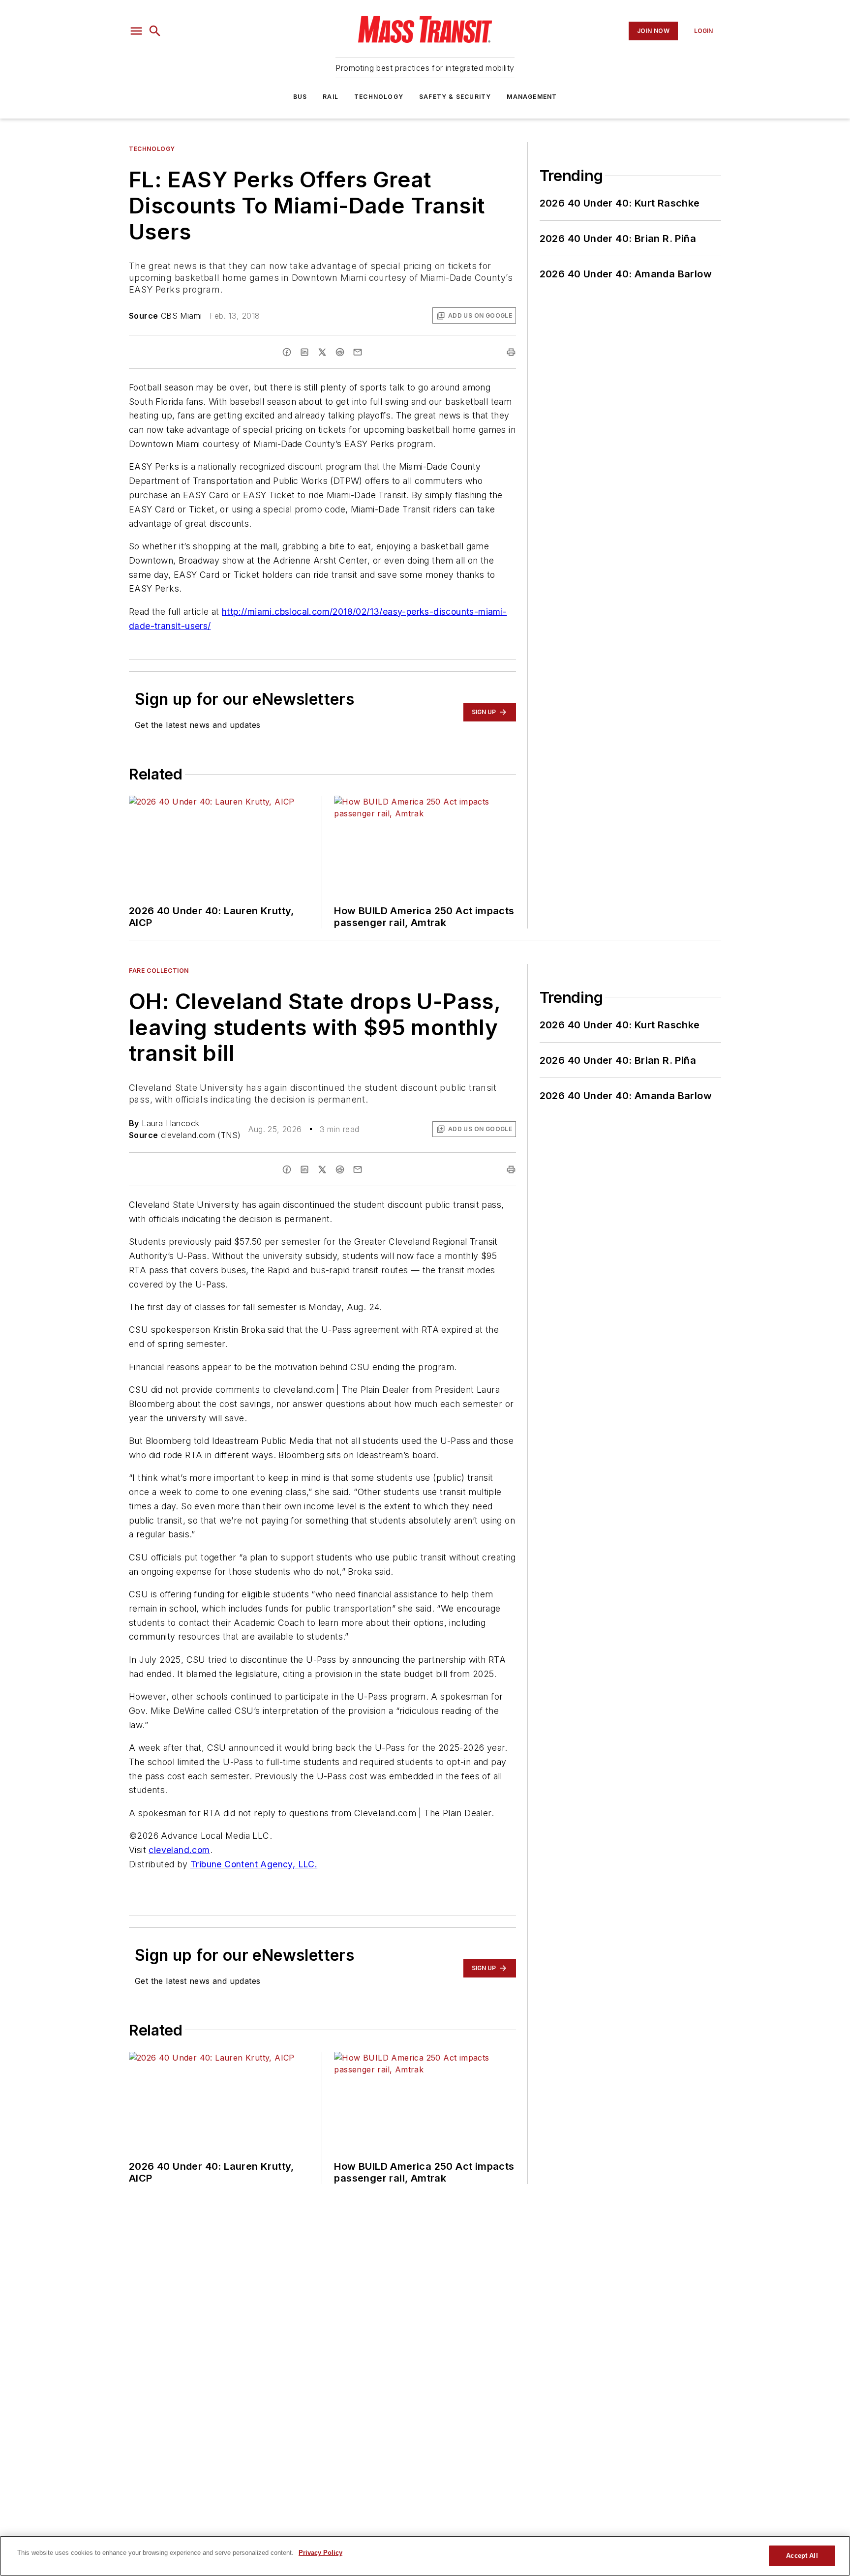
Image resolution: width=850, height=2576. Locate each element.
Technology (379, 97)
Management (532, 97)
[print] (511, 352)
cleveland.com (179, 1850)
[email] (358, 352)
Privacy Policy (320, 2553)
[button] (136, 31)
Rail (331, 97)
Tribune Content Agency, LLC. (254, 1864)
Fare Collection (159, 971)
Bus (300, 97)
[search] (155, 31)
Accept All (802, 2556)
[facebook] (287, 352)
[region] (425, 2556)
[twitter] (322, 352)
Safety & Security (455, 97)
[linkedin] (304, 352)
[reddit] (340, 352)
